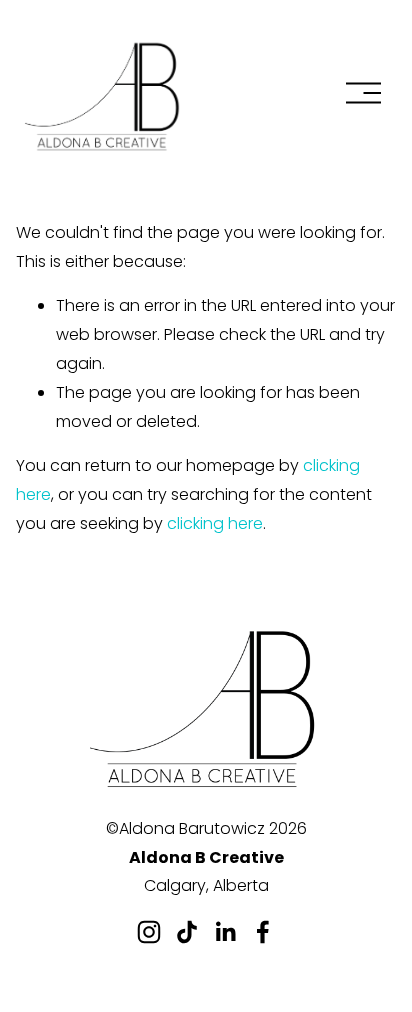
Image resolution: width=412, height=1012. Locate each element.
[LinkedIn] (225, 932)
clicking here (215, 523)
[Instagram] (149, 932)
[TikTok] (187, 932)
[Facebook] (263, 932)
